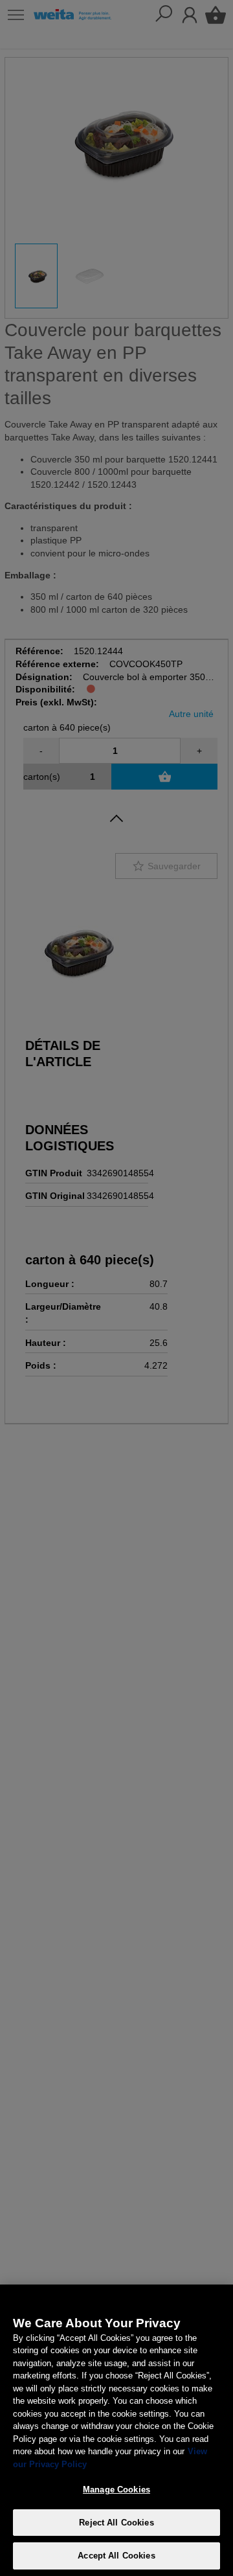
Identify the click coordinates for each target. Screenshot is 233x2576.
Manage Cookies (116, 2490)
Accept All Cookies (116, 2556)
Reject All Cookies (116, 2523)
